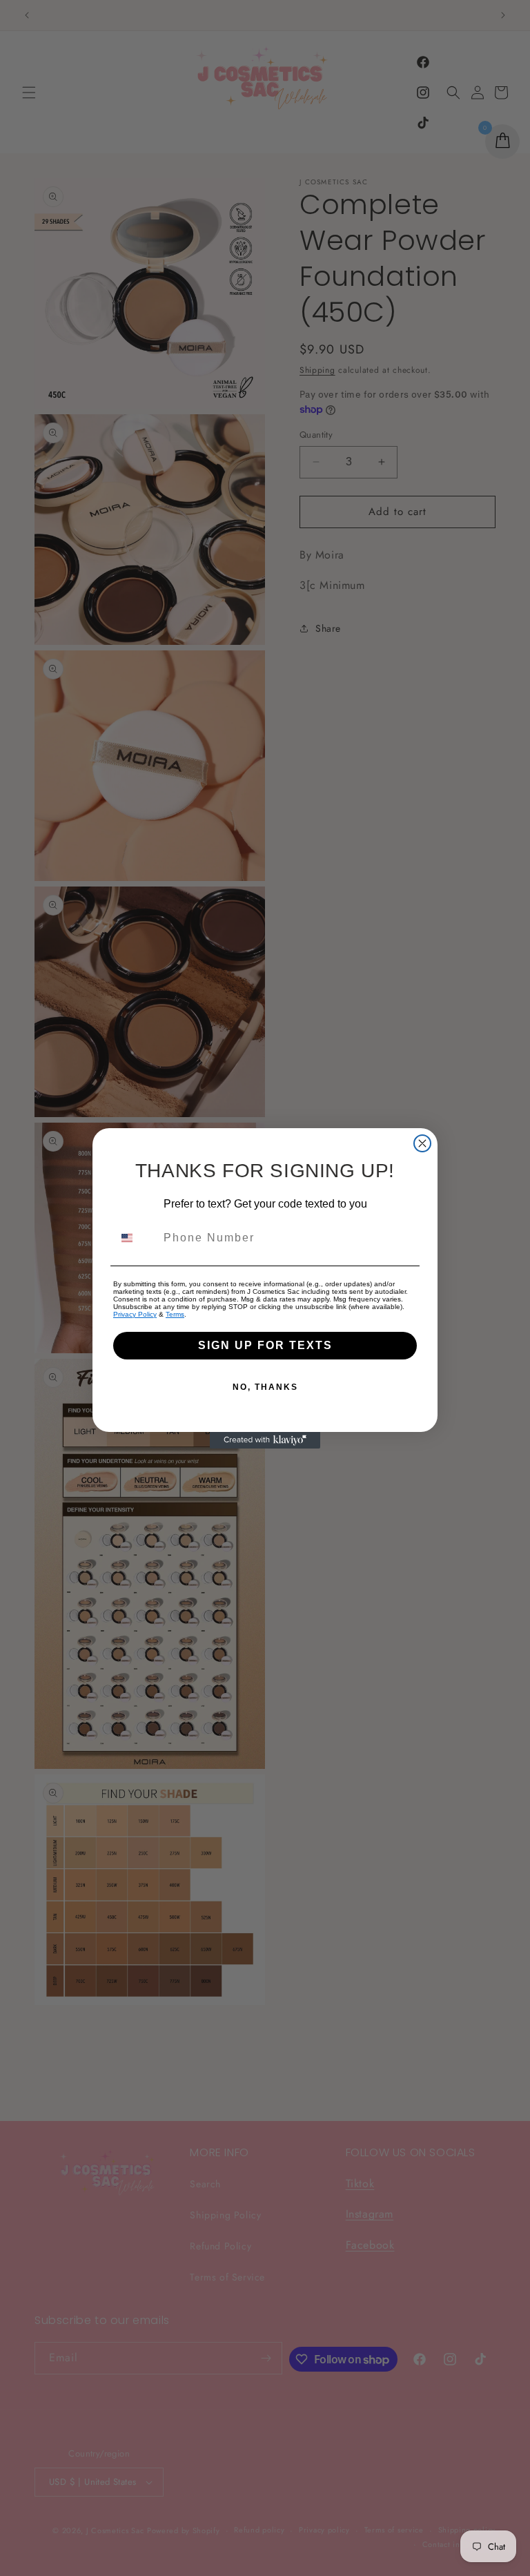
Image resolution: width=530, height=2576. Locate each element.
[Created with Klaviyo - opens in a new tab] (265, 1440)
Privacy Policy (135, 1314)
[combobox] (135, 1238)
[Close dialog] (422, 1143)
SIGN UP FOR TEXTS (265, 1345)
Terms (175, 1314)
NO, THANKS (265, 1387)
